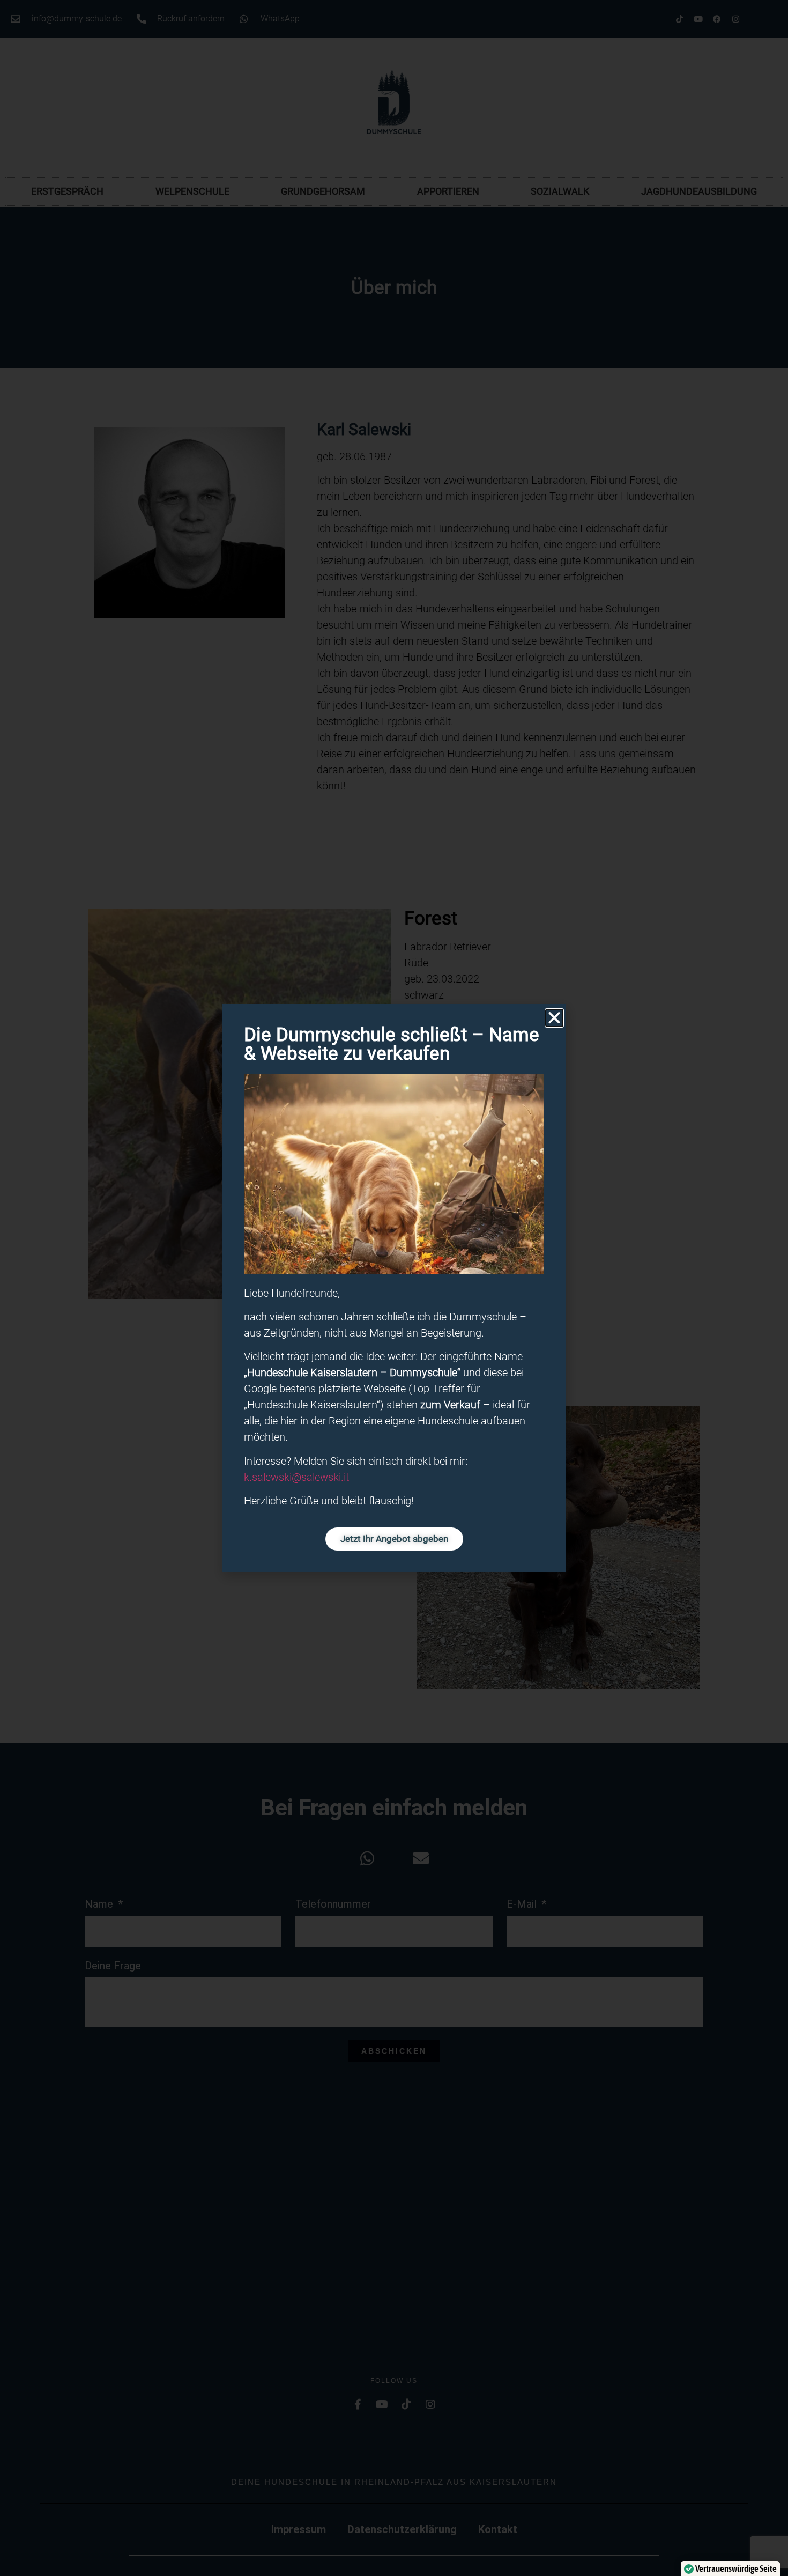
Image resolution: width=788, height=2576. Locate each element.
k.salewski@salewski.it (296, 1477)
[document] (394, 1288)
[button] (554, 1018)
